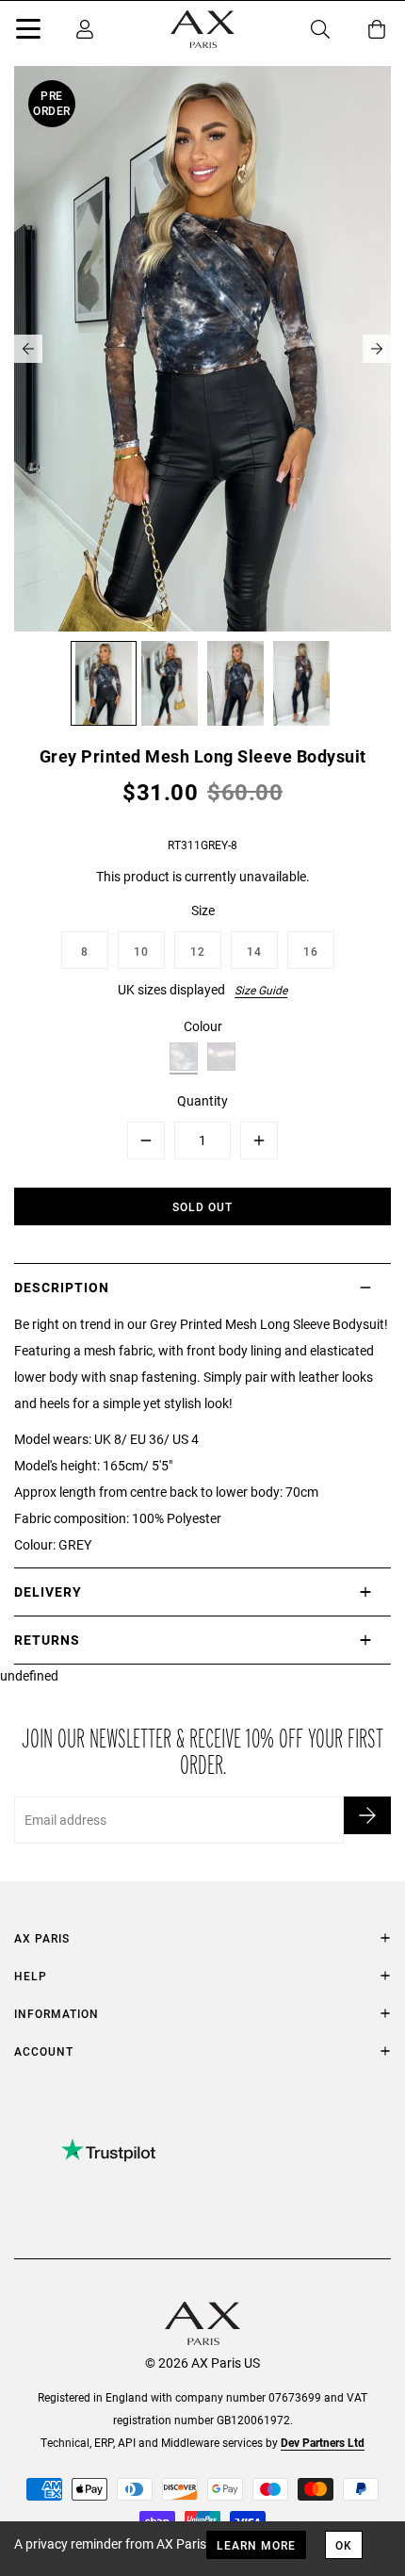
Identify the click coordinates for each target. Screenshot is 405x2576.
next (377, 349)
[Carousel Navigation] (202, 349)
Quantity (202, 1100)
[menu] (28, 32)
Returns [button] (47, 1640)
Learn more (256, 2545)
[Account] (85, 29)
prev (28, 349)
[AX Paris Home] (202, 29)
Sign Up (367, 1815)
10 (141, 951)
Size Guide (261, 990)
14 (254, 951)
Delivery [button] (48, 1592)
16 (311, 951)
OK (344, 2545)
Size (203, 910)
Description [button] (62, 1287)
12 (198, 951)
